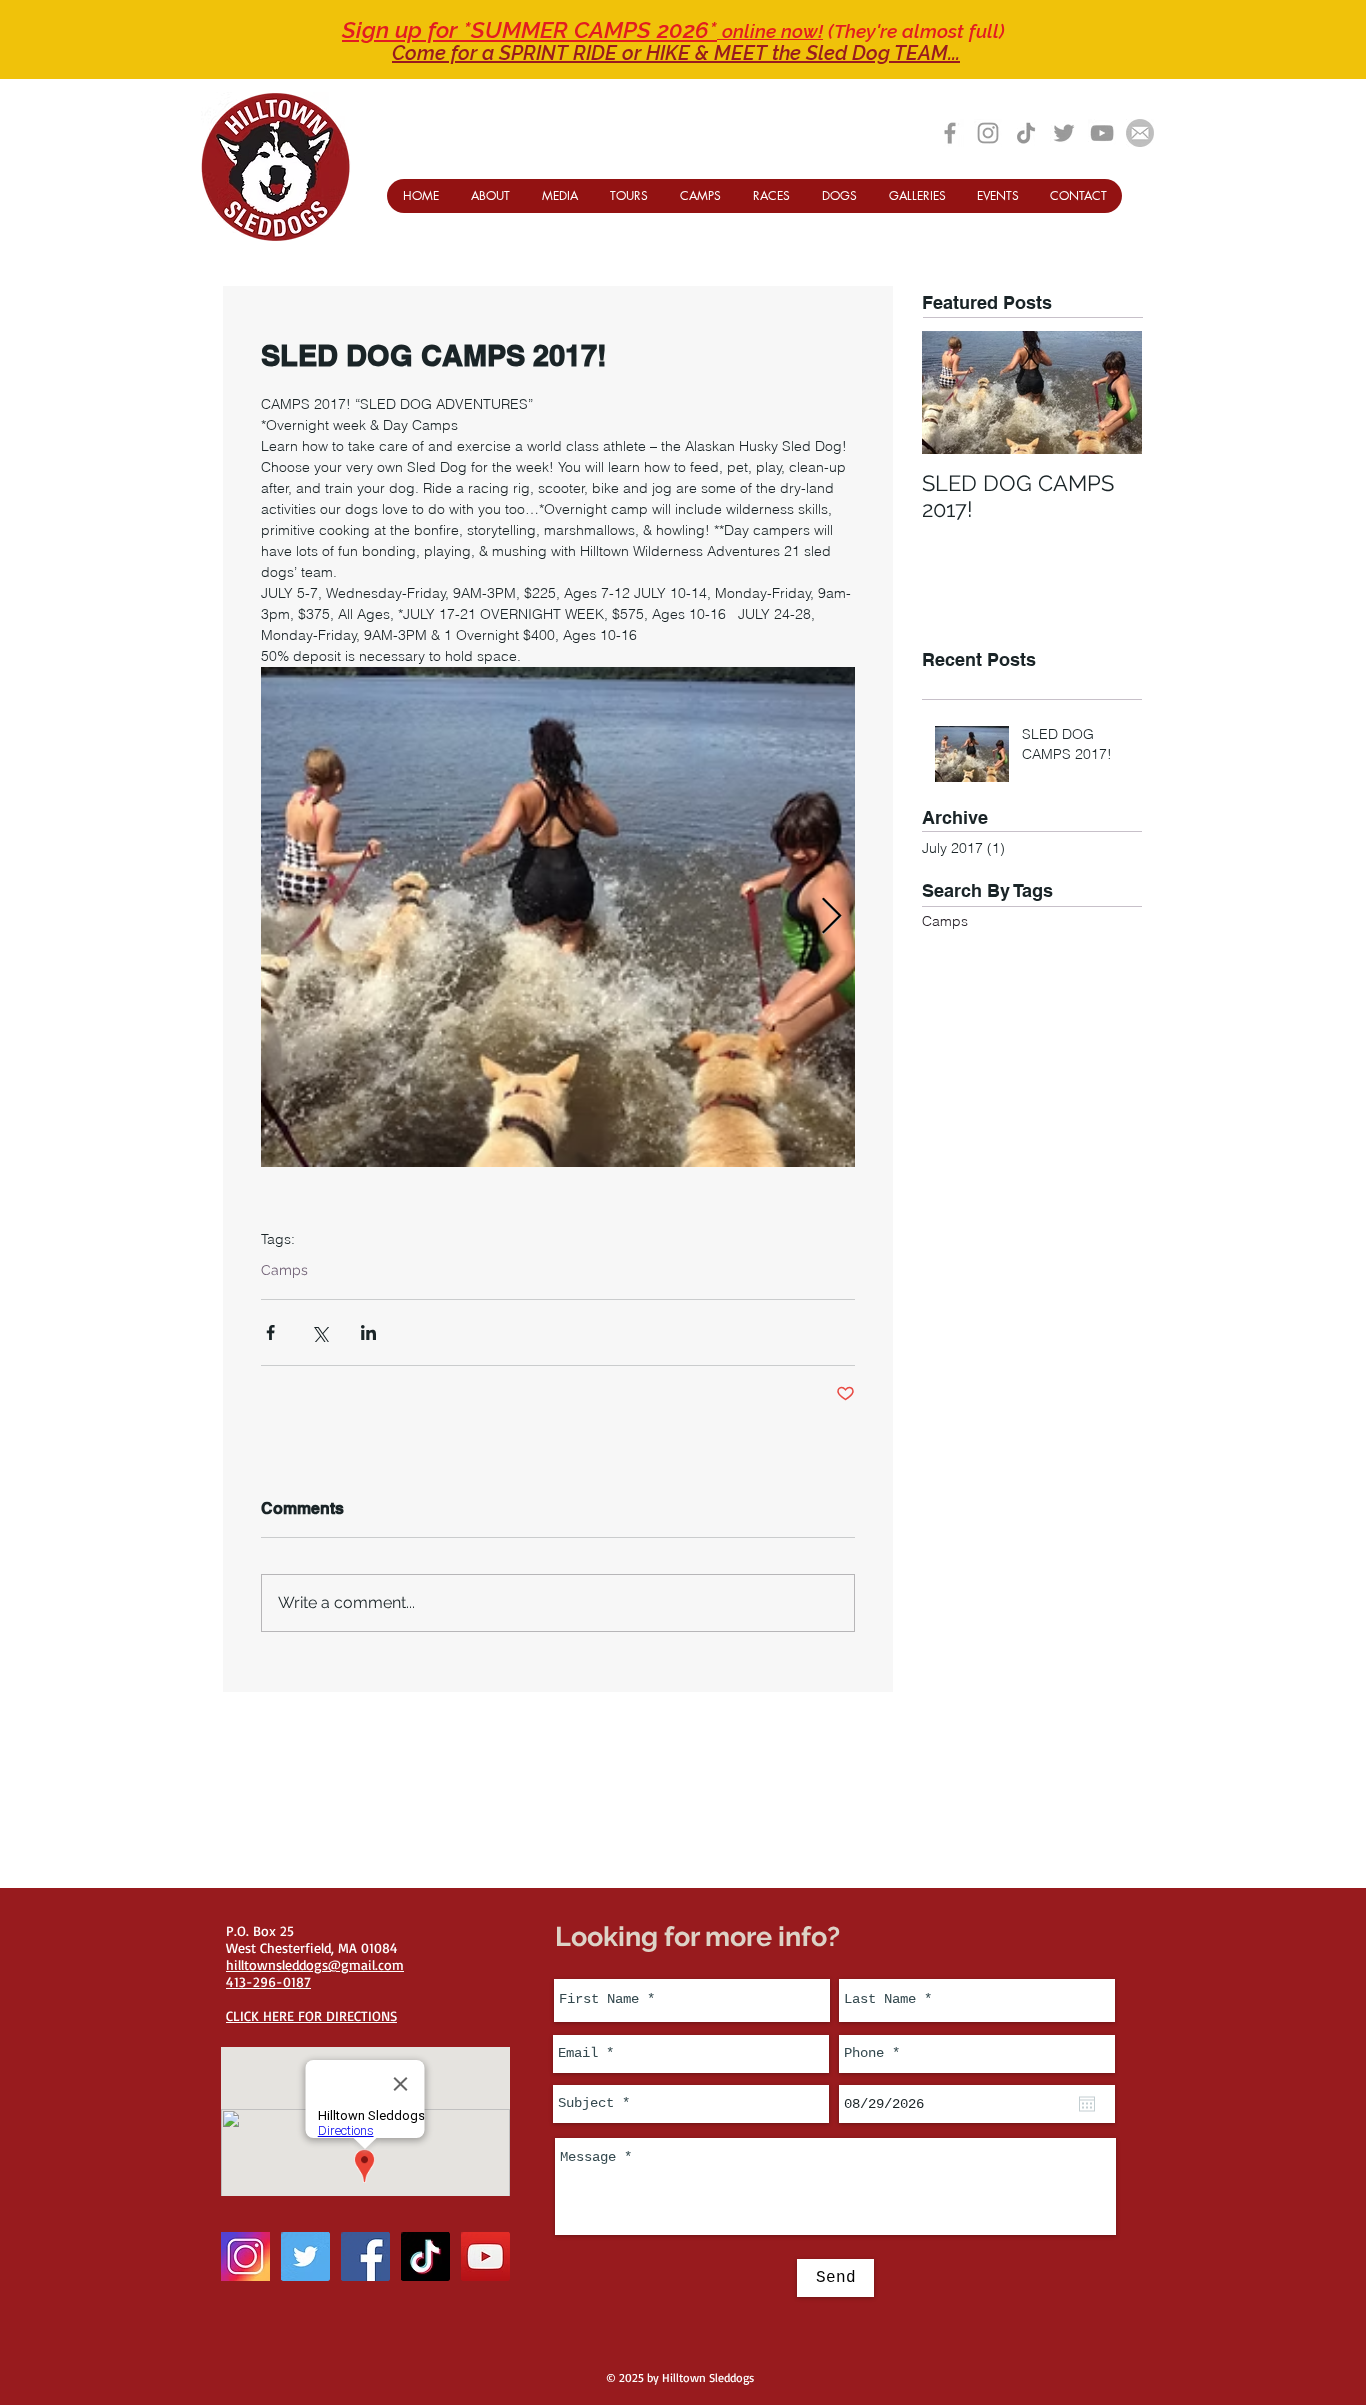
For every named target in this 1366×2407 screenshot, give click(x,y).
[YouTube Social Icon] (485, 2256)
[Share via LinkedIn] (368, 1332)
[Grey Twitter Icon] (1064, 133)
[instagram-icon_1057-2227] (245, 2256)
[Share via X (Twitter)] (319, 1332)
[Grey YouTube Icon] (1102, 133)
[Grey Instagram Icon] (988, 133)
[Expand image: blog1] (558, 917)
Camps (284, 1270)
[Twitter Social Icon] (305, 2256)
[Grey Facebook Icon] (950, 133)
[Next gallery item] (831, 917)
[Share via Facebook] (270, 1332)
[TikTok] (1026, 133)
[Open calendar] (1087, 2104)
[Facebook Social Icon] (365, 2256)
